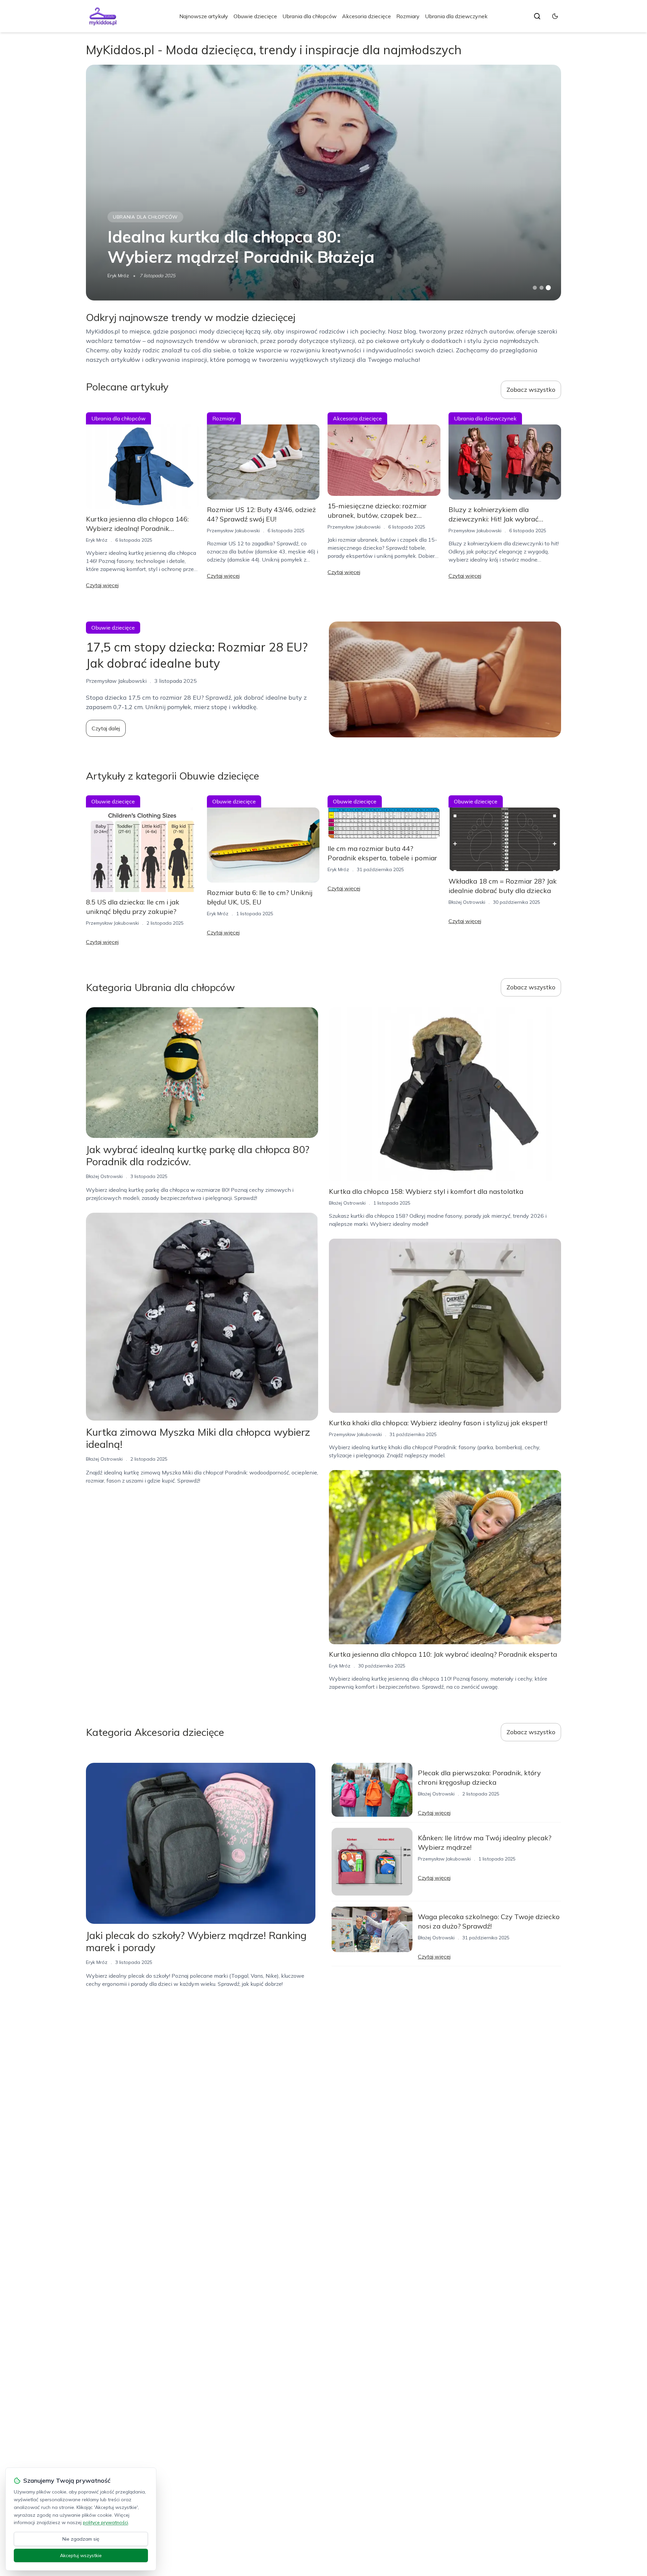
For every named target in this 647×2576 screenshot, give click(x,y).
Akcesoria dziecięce (366, 16)
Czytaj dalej (106, 728)
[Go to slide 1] (535, 288)
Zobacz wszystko (531, 390)
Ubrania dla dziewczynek (456, 16)
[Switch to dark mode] (555, 16)
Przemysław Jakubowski (233, 531)
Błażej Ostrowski (467, 902)
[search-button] (537, 16)
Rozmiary (408, 16)
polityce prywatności (105, 2522)
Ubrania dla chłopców (310, 16)
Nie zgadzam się (81, 2539)
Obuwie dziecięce (255, 16)
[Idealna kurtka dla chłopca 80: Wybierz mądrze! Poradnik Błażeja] (323, 183)
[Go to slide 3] (548, 288)
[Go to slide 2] (542, 288)
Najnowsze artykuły (204, 16)
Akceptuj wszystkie (81, 2555)
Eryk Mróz (118, 276)
